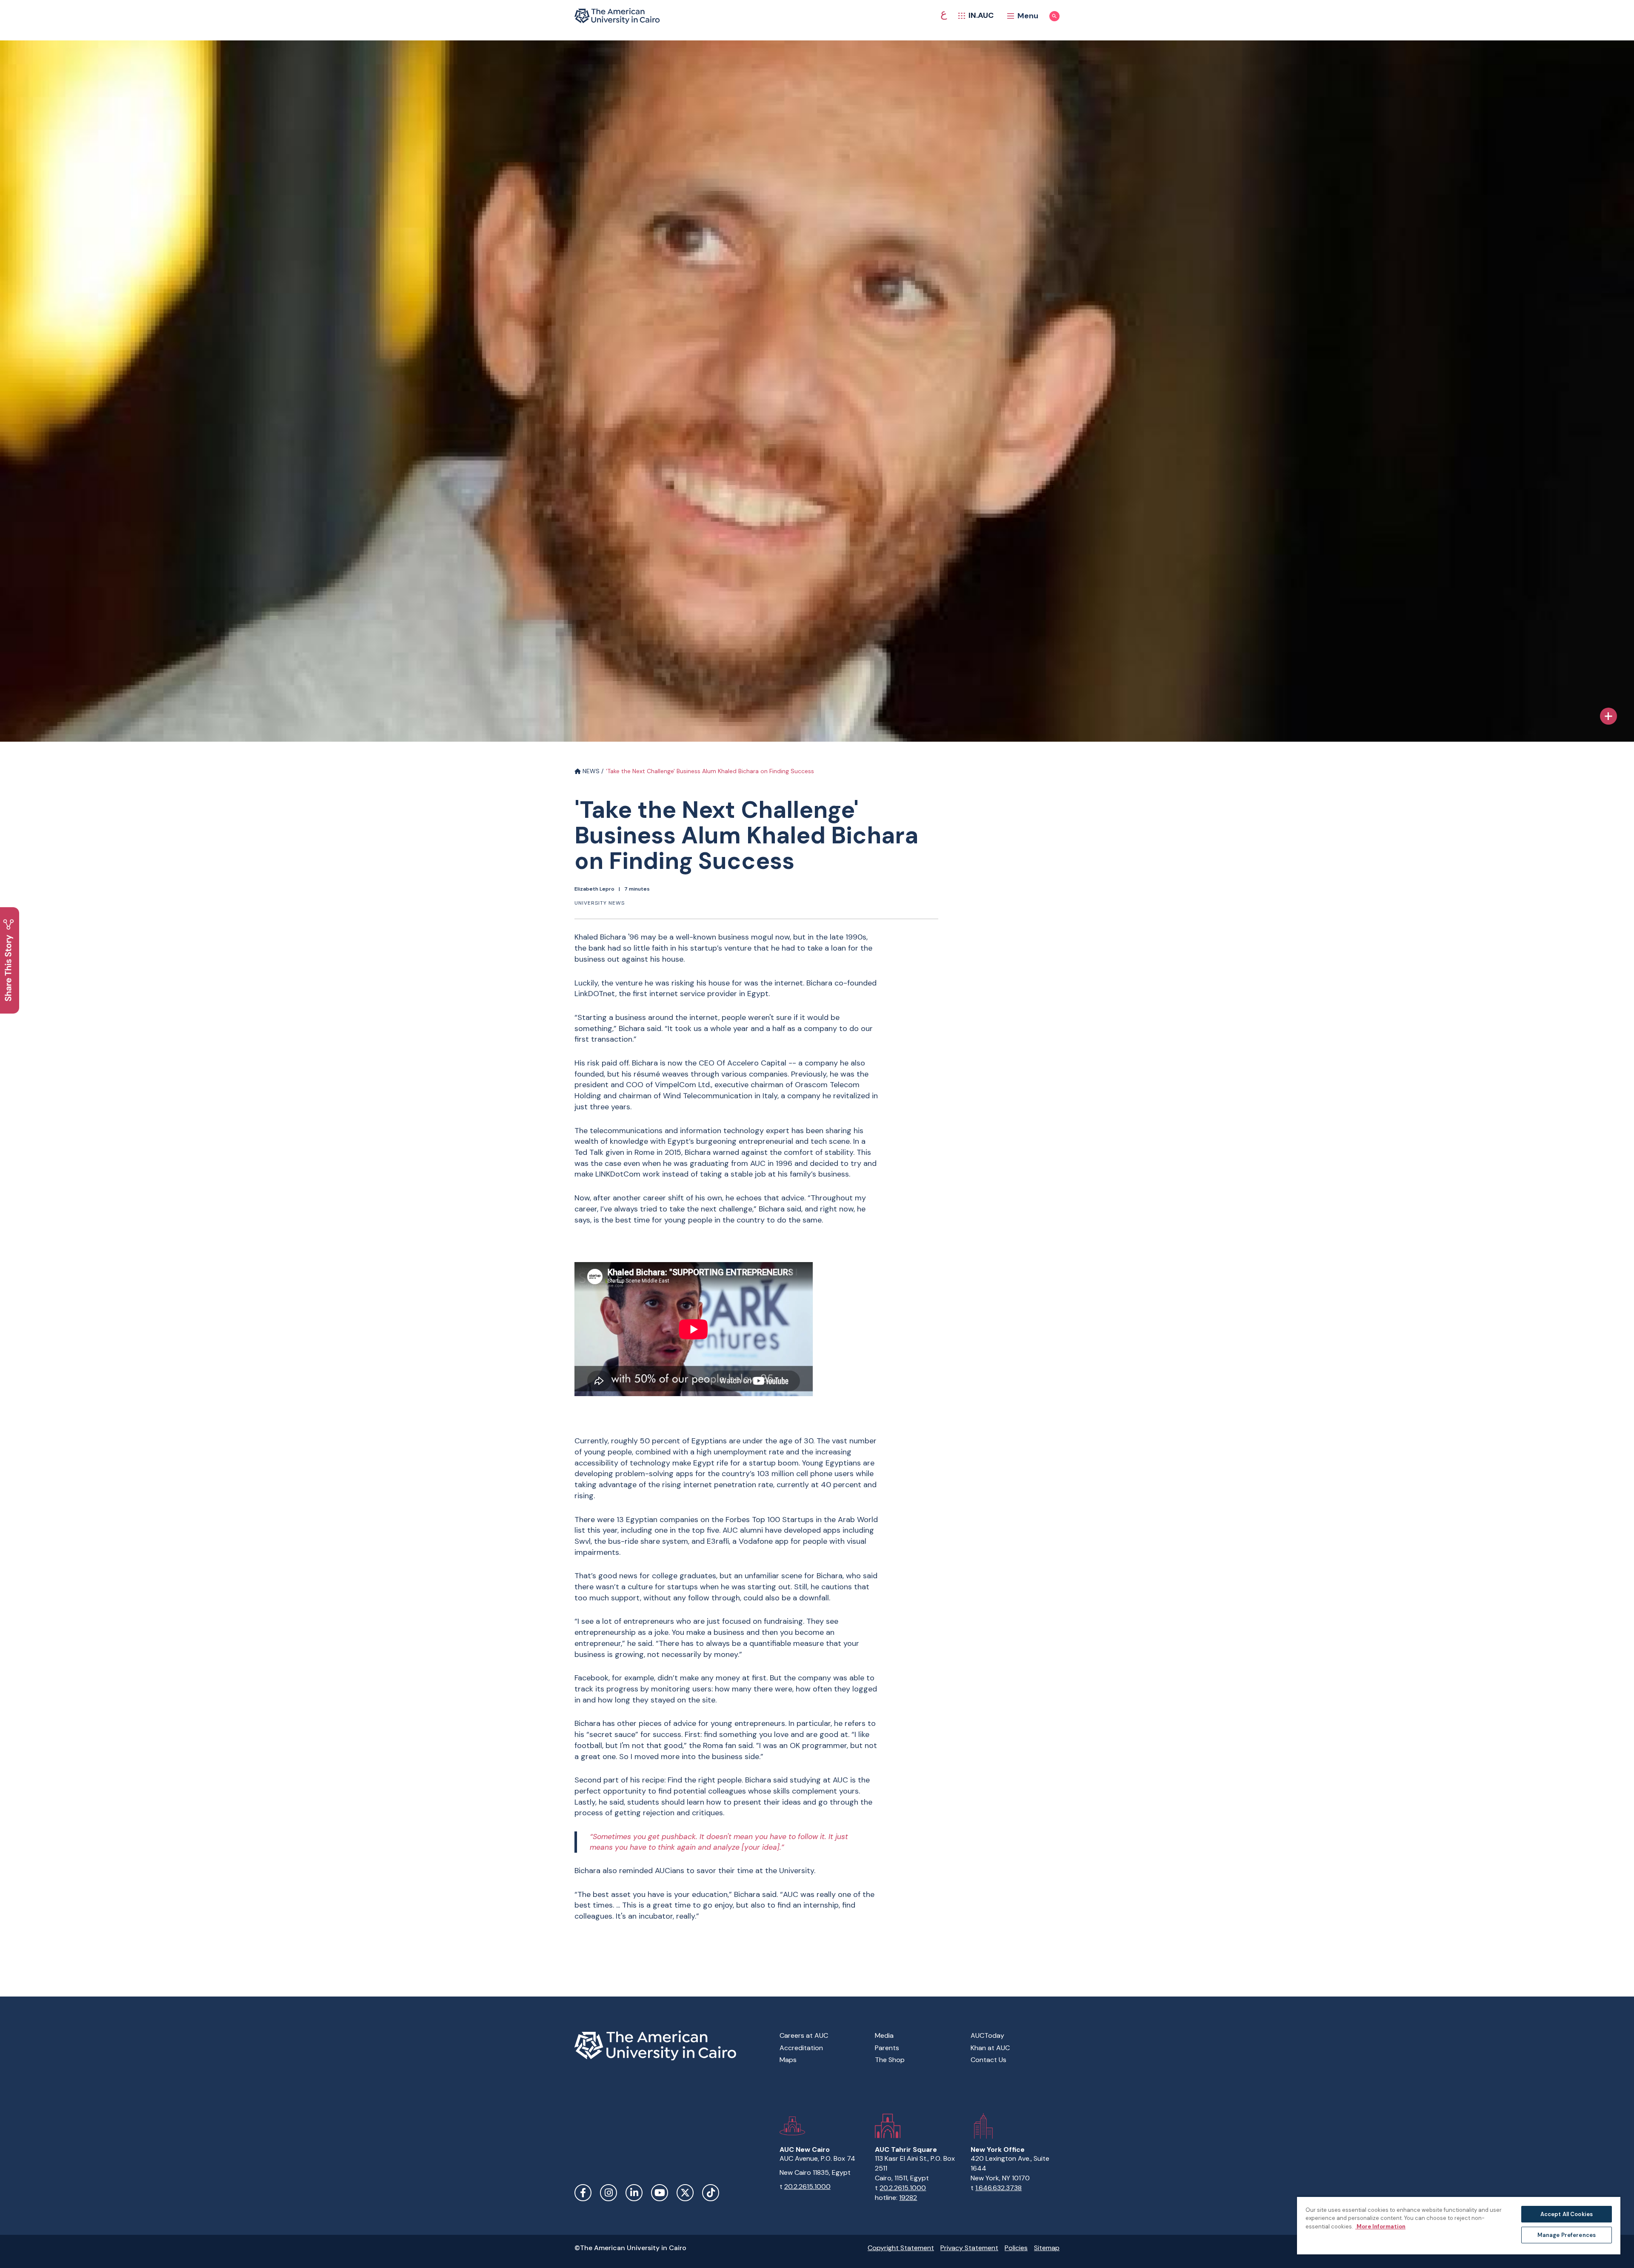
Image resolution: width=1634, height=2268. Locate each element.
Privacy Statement (969, 2248)
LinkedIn (634, 2193)
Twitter (685, 2193)
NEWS (590, 771)
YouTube (660, 2193)
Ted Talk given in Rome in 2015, (628, 1152)
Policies (1016, 2248)
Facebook (583, 2193)
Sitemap (1047, 2248)
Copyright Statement (901, 2248)
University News (600, 903)
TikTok (711, 2193)
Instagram (608, 2193)
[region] (1459, 2225)
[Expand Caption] (1608, 716)
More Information (1380, 2227)
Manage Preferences (1567, 2235)
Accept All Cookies (1567, 2214)
